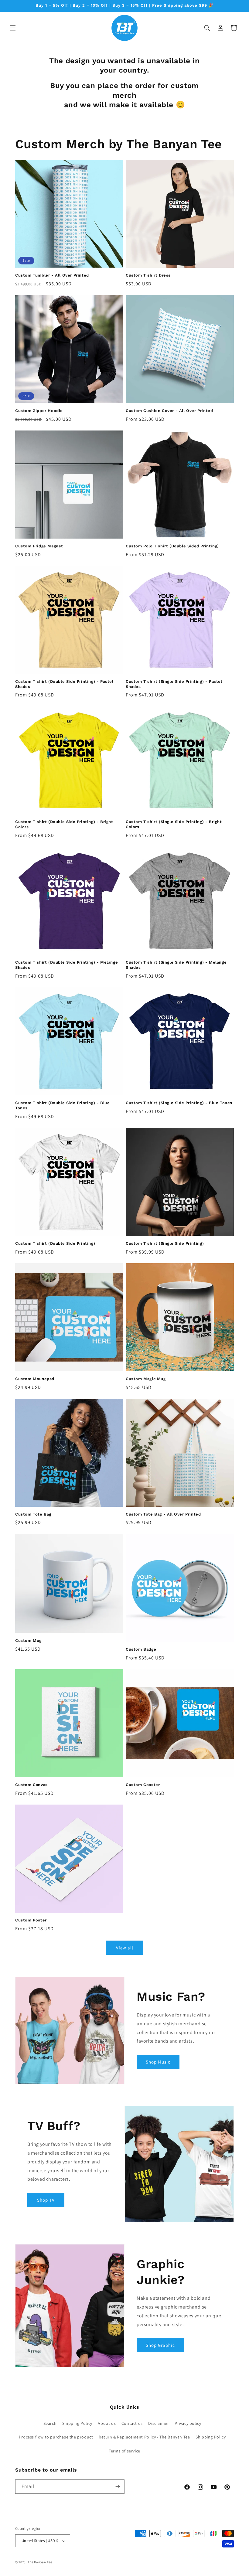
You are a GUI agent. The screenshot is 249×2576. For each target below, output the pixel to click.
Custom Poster (31, 1920)
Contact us (132, 2423)
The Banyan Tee (40, 2562)
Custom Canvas (31, 1785)
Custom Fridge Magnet (39, 546)
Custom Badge (141, 1649)
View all (125, 1948)
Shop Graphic (160, 2345)
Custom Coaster (143, 1785)
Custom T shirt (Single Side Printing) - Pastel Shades (174, 684)
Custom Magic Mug (146, 1379)
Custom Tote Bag (33, 1514)
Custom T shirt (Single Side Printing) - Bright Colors (174, 824)
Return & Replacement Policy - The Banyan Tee (144, 2437)
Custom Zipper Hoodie (39, 411)
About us (107, 2423)
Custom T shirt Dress (148, 275)
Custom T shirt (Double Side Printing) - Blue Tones (62, 1105)
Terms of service (124, 2451)
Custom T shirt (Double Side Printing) (55, 1243)
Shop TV (46, 2200)
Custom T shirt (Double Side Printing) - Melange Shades (67, 965)
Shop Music (158, 2062)
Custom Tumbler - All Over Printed (52, 275)
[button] (13, 28)
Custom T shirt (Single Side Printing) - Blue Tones (179, 1103)
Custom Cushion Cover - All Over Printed (169, 411)
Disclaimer (159, 2423)
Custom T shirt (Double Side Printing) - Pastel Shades (64, 684)
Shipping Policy (77, 2423)
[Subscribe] (118, 2487)
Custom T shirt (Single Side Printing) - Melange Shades (176, 965)
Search (50, 2423)
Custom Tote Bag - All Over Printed (163, 1514)
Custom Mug (28, 1640)
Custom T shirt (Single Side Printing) (165, 1243)
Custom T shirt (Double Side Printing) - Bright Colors (64, 824)
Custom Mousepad (35, 1379)
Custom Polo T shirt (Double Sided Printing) (172, 546)
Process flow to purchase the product (56, 2437)
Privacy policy (188, 2423)
